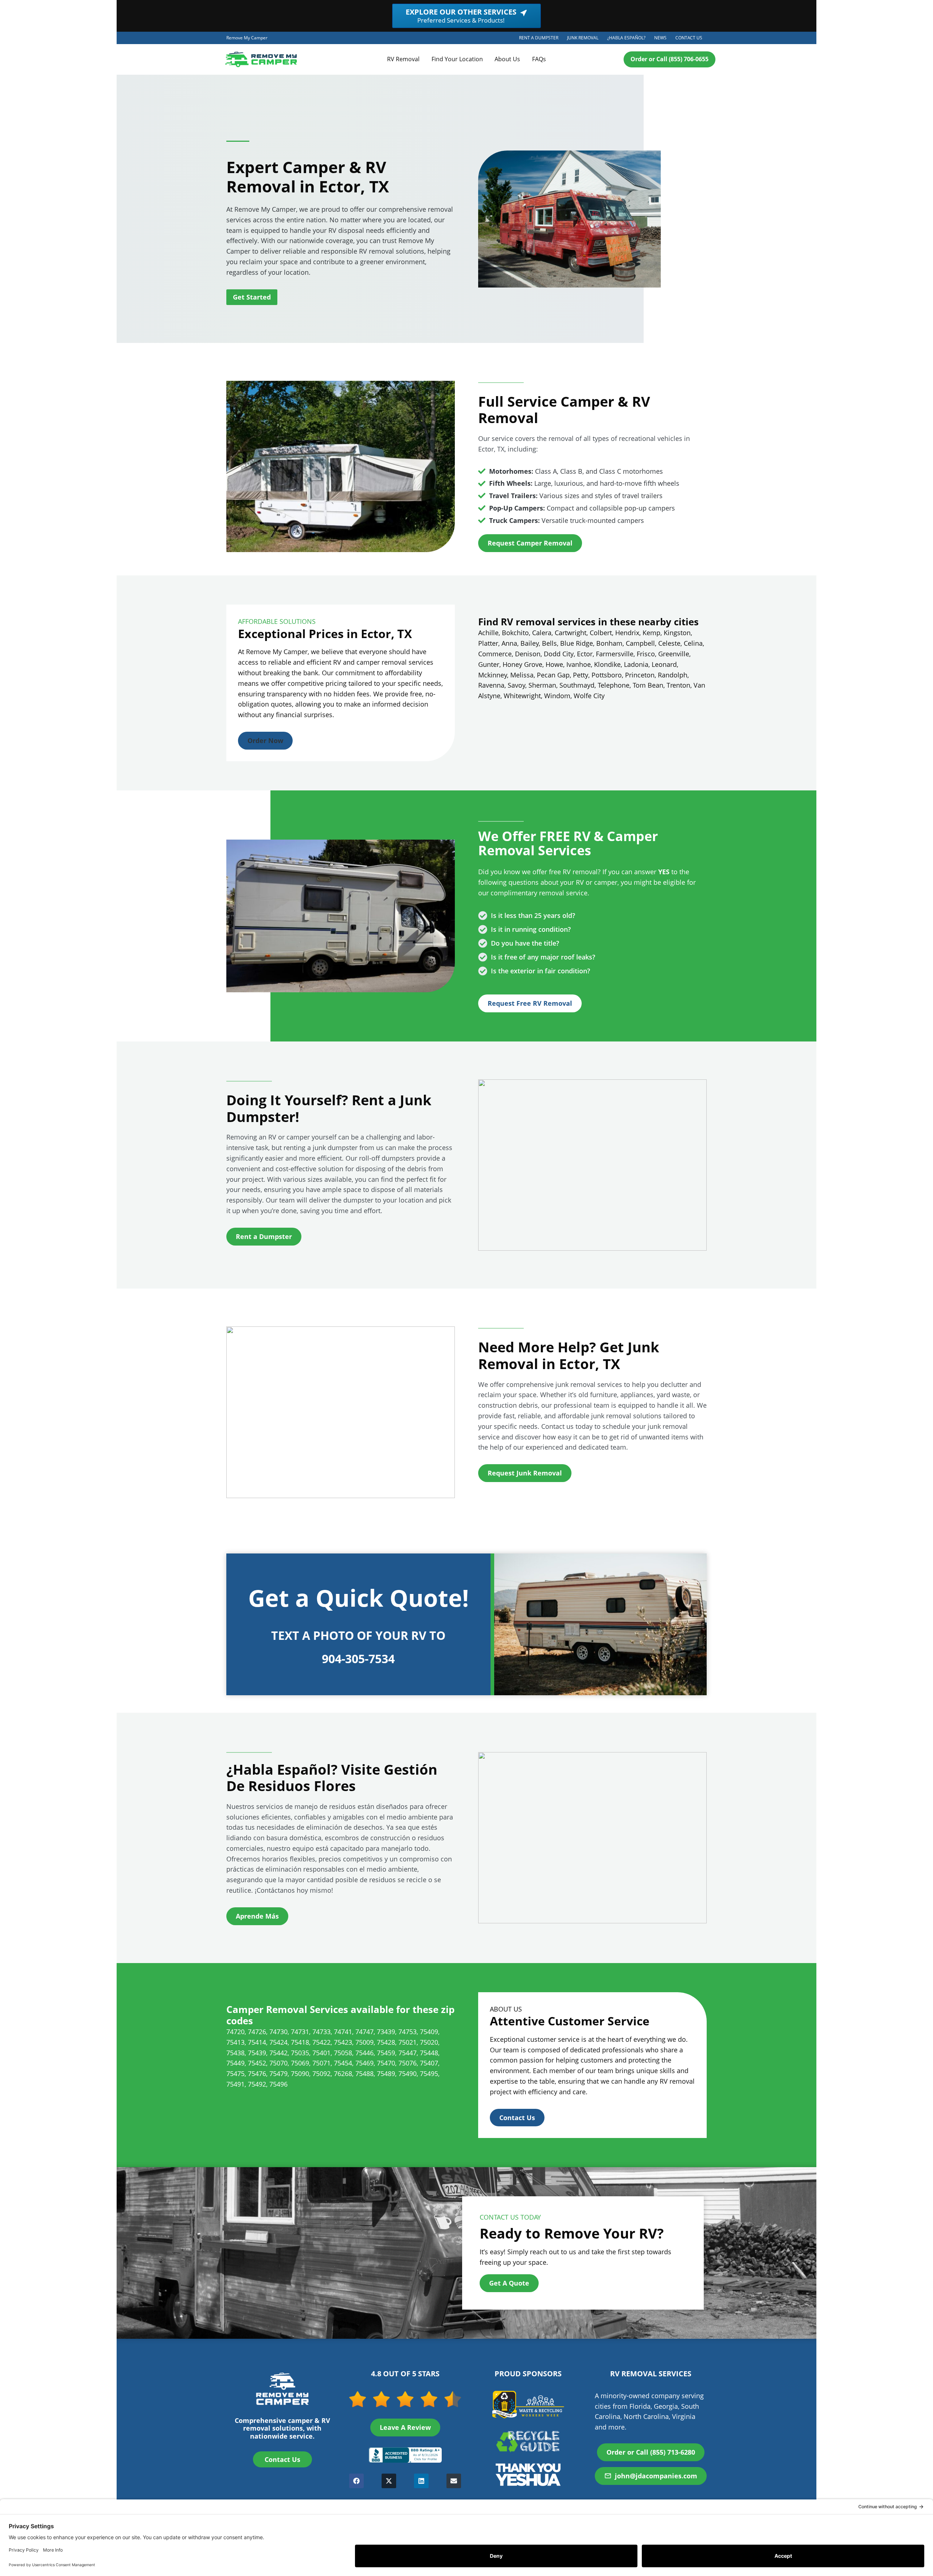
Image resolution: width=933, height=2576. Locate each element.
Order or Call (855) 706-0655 (670, 59)
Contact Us (689, 38)
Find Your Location (457, 59)
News (660, 38)
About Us (507, 59)
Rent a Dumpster (541, 39)
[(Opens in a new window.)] (405, 2455)
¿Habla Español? (628, 39)
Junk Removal (585, 39)
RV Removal (403, 59)
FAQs (539, 59)
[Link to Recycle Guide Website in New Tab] (528, 2441)
